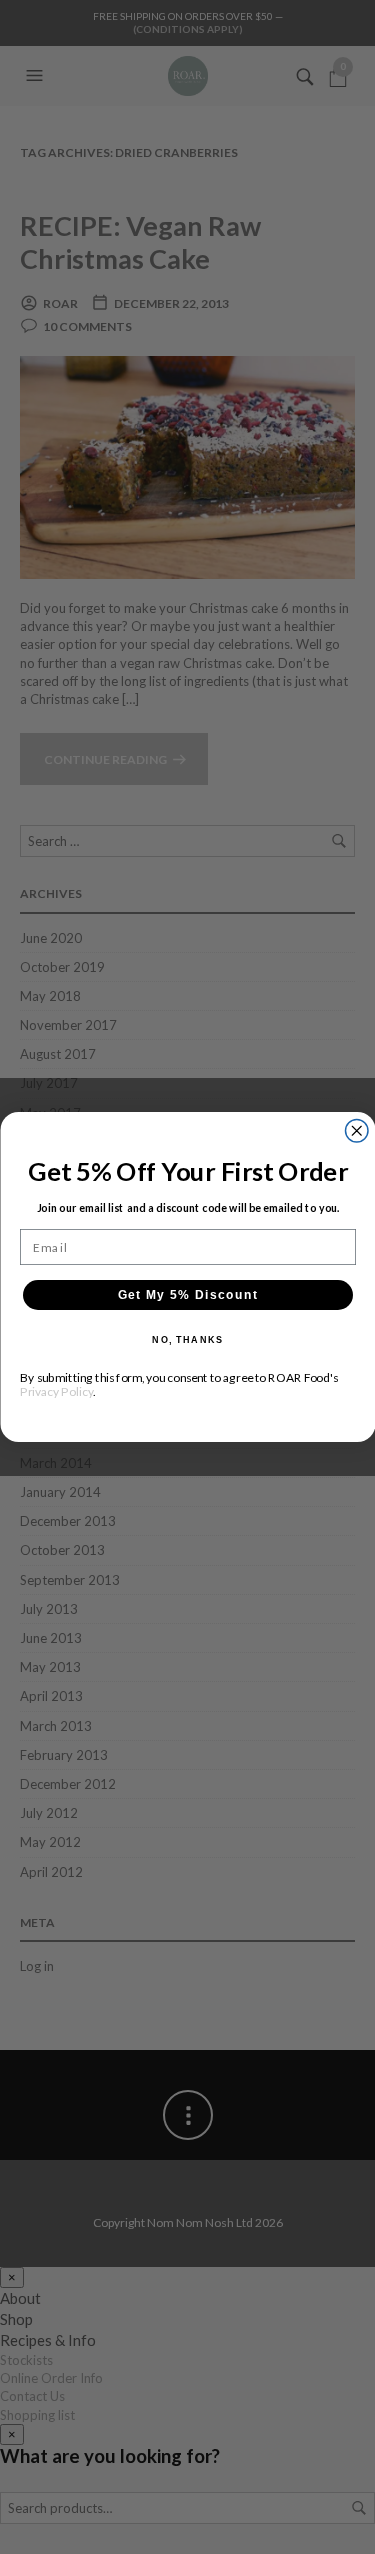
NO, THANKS (187, 1340)
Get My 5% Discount (187, 1294)
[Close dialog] (356, 1131)
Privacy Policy (56, 1391)
